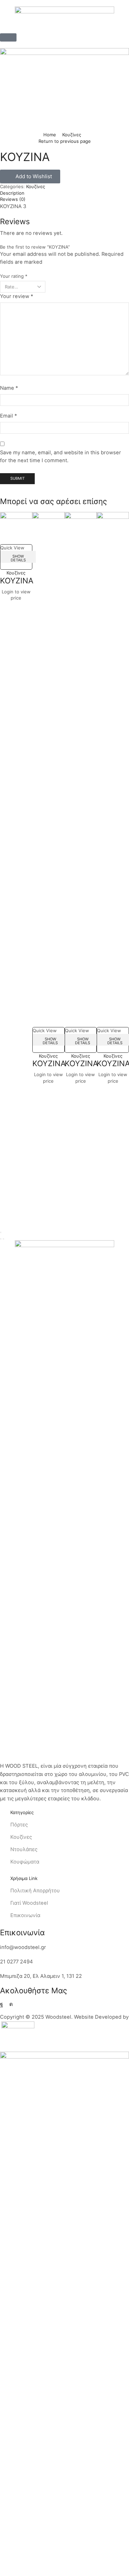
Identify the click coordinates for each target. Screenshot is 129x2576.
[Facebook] (2, 2004)
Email (8, 416)
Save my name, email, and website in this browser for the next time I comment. (61, 457)
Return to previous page (65, 141)
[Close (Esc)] (1, 1232)
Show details (18, 558)
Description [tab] (12, 193)
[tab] (64, 193)
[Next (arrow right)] (3, 1239)
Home (50, 135)
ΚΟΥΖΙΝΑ (17, 580)
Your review (17, 296)
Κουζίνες (72, 135)
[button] (8, 37)
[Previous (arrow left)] (1, 1239)
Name (9, 388)
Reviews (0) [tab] (13, 199)
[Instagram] (11, 2004)
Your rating (14, 276)
